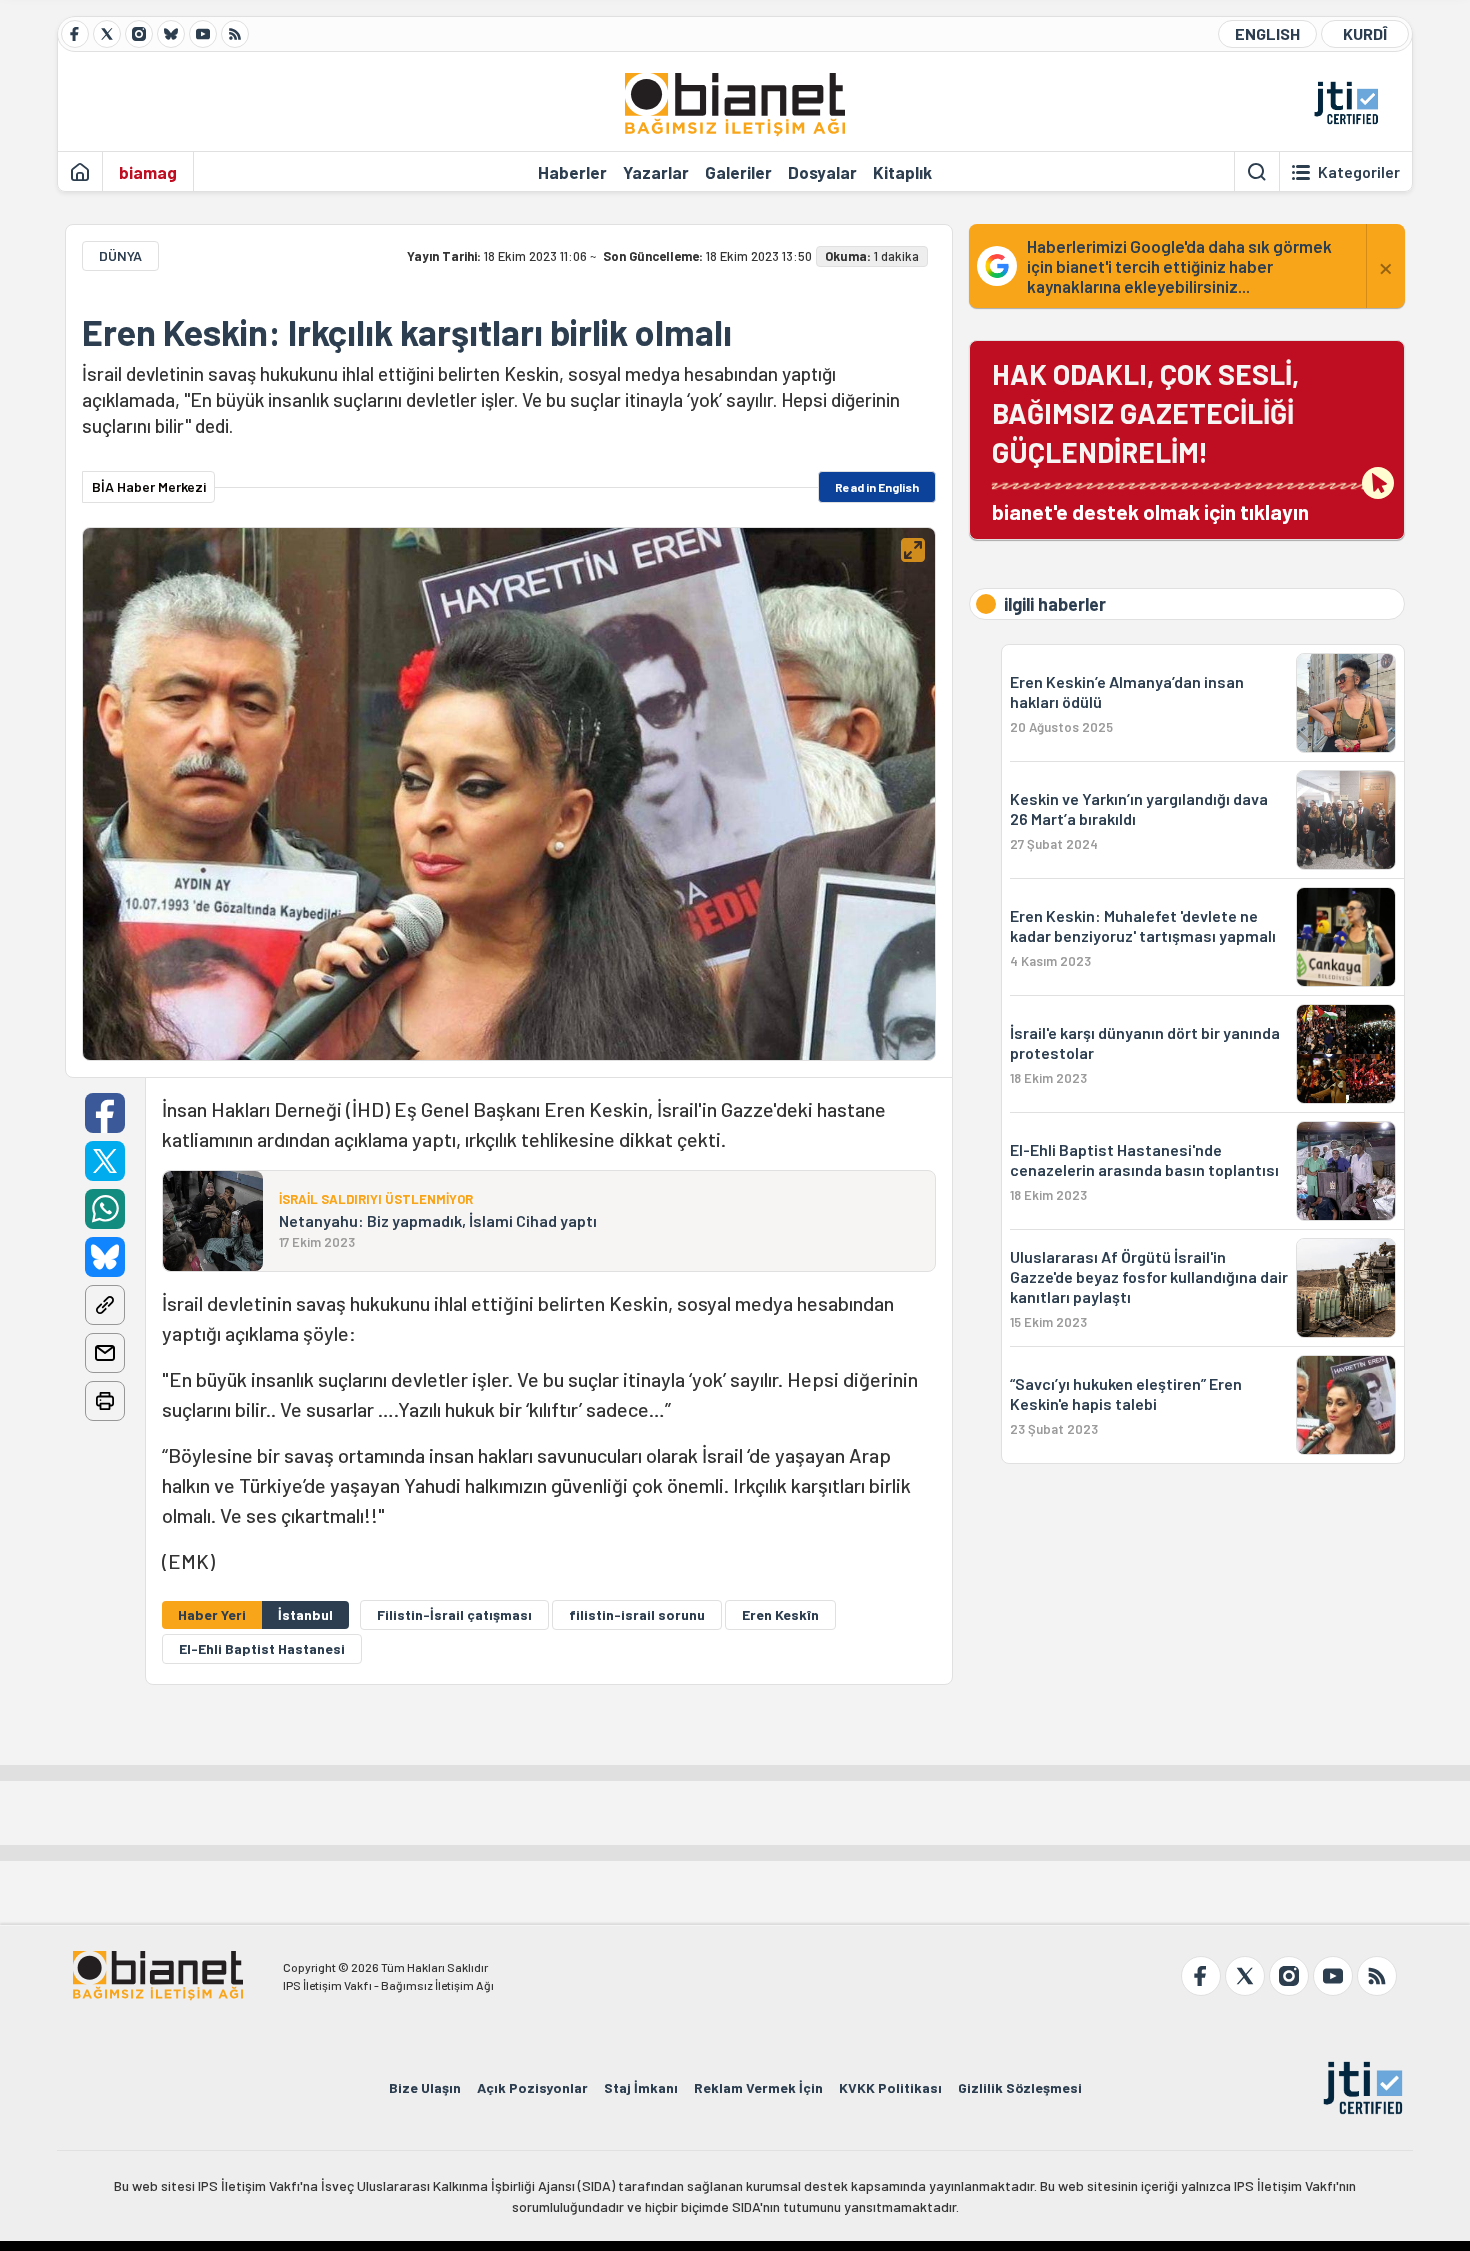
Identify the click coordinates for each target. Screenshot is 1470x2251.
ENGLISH (1267, 33)
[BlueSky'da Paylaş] (105, 1257)
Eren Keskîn (780, 1614)
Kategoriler (1359, 172)
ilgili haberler (1055, 604)
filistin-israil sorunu (637, 1614)
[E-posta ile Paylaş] (105, 1353)
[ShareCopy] (105, 1305)
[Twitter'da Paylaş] (105, 1161)
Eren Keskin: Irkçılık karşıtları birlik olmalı (407, 332)
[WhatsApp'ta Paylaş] (105, 1209)
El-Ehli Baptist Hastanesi (262, 1648)
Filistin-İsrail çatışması (454, 1614)
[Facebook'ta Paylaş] (105, 1113)
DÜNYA (120, 255)
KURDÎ (1365, 33)
